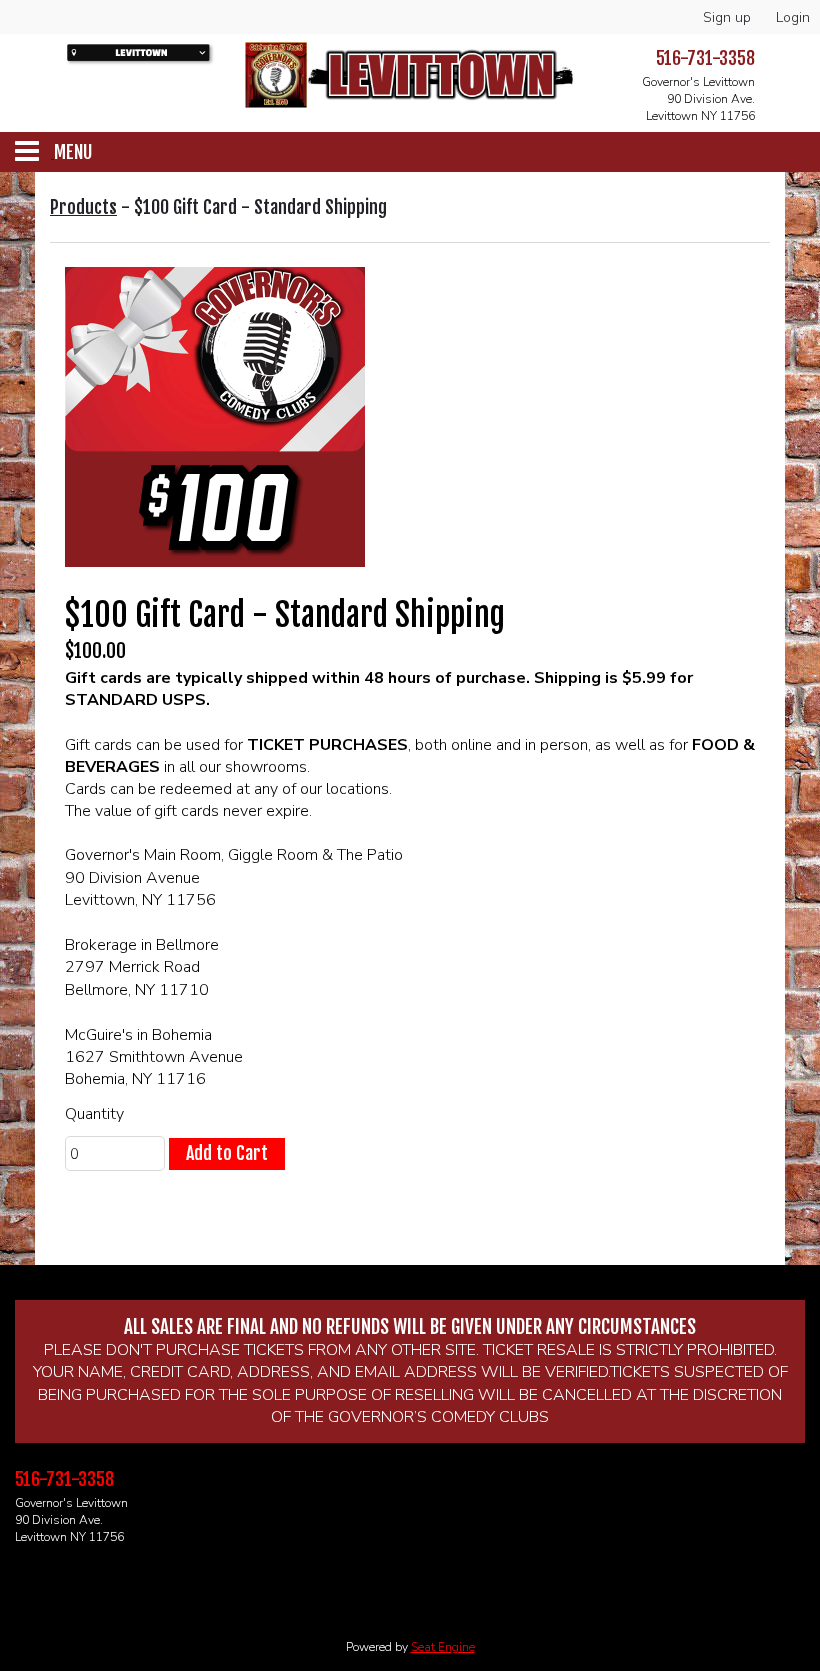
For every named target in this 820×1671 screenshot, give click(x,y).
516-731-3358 (705, 58)
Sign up (727, 17)
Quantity (94, 1114)
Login (793, 17)
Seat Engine (443, 1647)
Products (83, 207)
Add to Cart (227, 1153)
